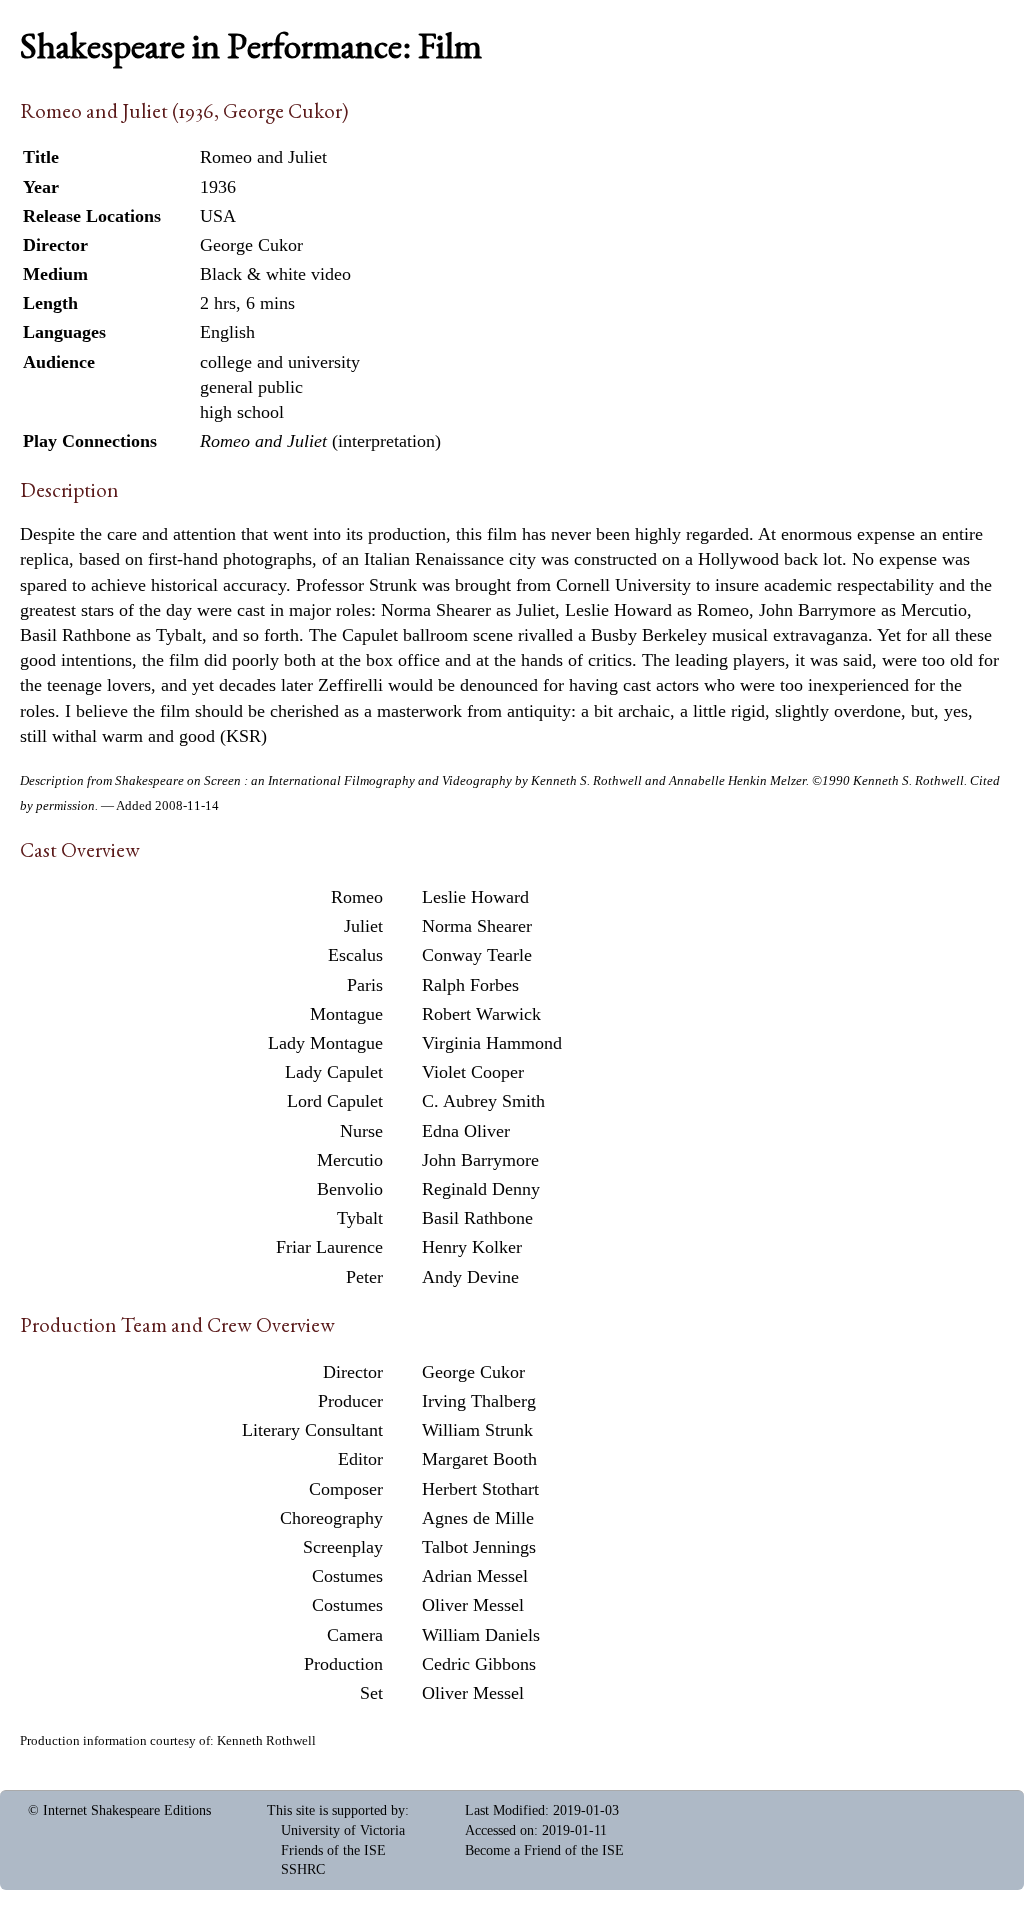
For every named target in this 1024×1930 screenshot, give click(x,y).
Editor (360, 1459)
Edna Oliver (466, 1131)
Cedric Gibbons (479, 1664)
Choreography (331, 1518)
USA (218, 216)
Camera (355, 1635)
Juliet (363, 926)
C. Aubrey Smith (483, 1101)
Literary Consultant (312, 1430)
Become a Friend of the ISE (544, 1850)
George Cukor (473, 1372)
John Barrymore (480, 1160)
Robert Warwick (481, 1014)
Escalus (355, 955)
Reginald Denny (481, 1189)
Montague (346, 1014)
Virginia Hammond (492, 1043)
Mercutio (350, 1160)
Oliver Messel (473, 1605)
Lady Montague (325, 1043)
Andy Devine (470, 1277)
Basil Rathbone (477, 1218)
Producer (350, 1401)
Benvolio (350, 1189)
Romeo (357, 897)
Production (343, 1664)
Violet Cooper (473, 1072)
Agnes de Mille (478, 1518)
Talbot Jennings (479, 1547)
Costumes (347, 1576)
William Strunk (477, 1430)
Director (353, 1372)
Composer (346, 1489)
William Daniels (481, 1635)
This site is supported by (336, 1810)
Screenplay (343, 1547)
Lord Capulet (335, 1101)
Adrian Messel (475, 1576)
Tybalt (360, 1218)
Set (371, 1693)
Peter (364, 1277)
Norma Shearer (477, 926)
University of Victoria (343, 1830)
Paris (365, 985)
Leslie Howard (475, 897)
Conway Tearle (477, 955)
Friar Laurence (329, 1247)
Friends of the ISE (333, 1850)
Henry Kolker (472, 1247)
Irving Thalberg (479, 1401)
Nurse (361, 1131)
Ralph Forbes (470, 985)
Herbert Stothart (480, 1489)
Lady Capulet (334, 1072)
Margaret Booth (479, 1459)
